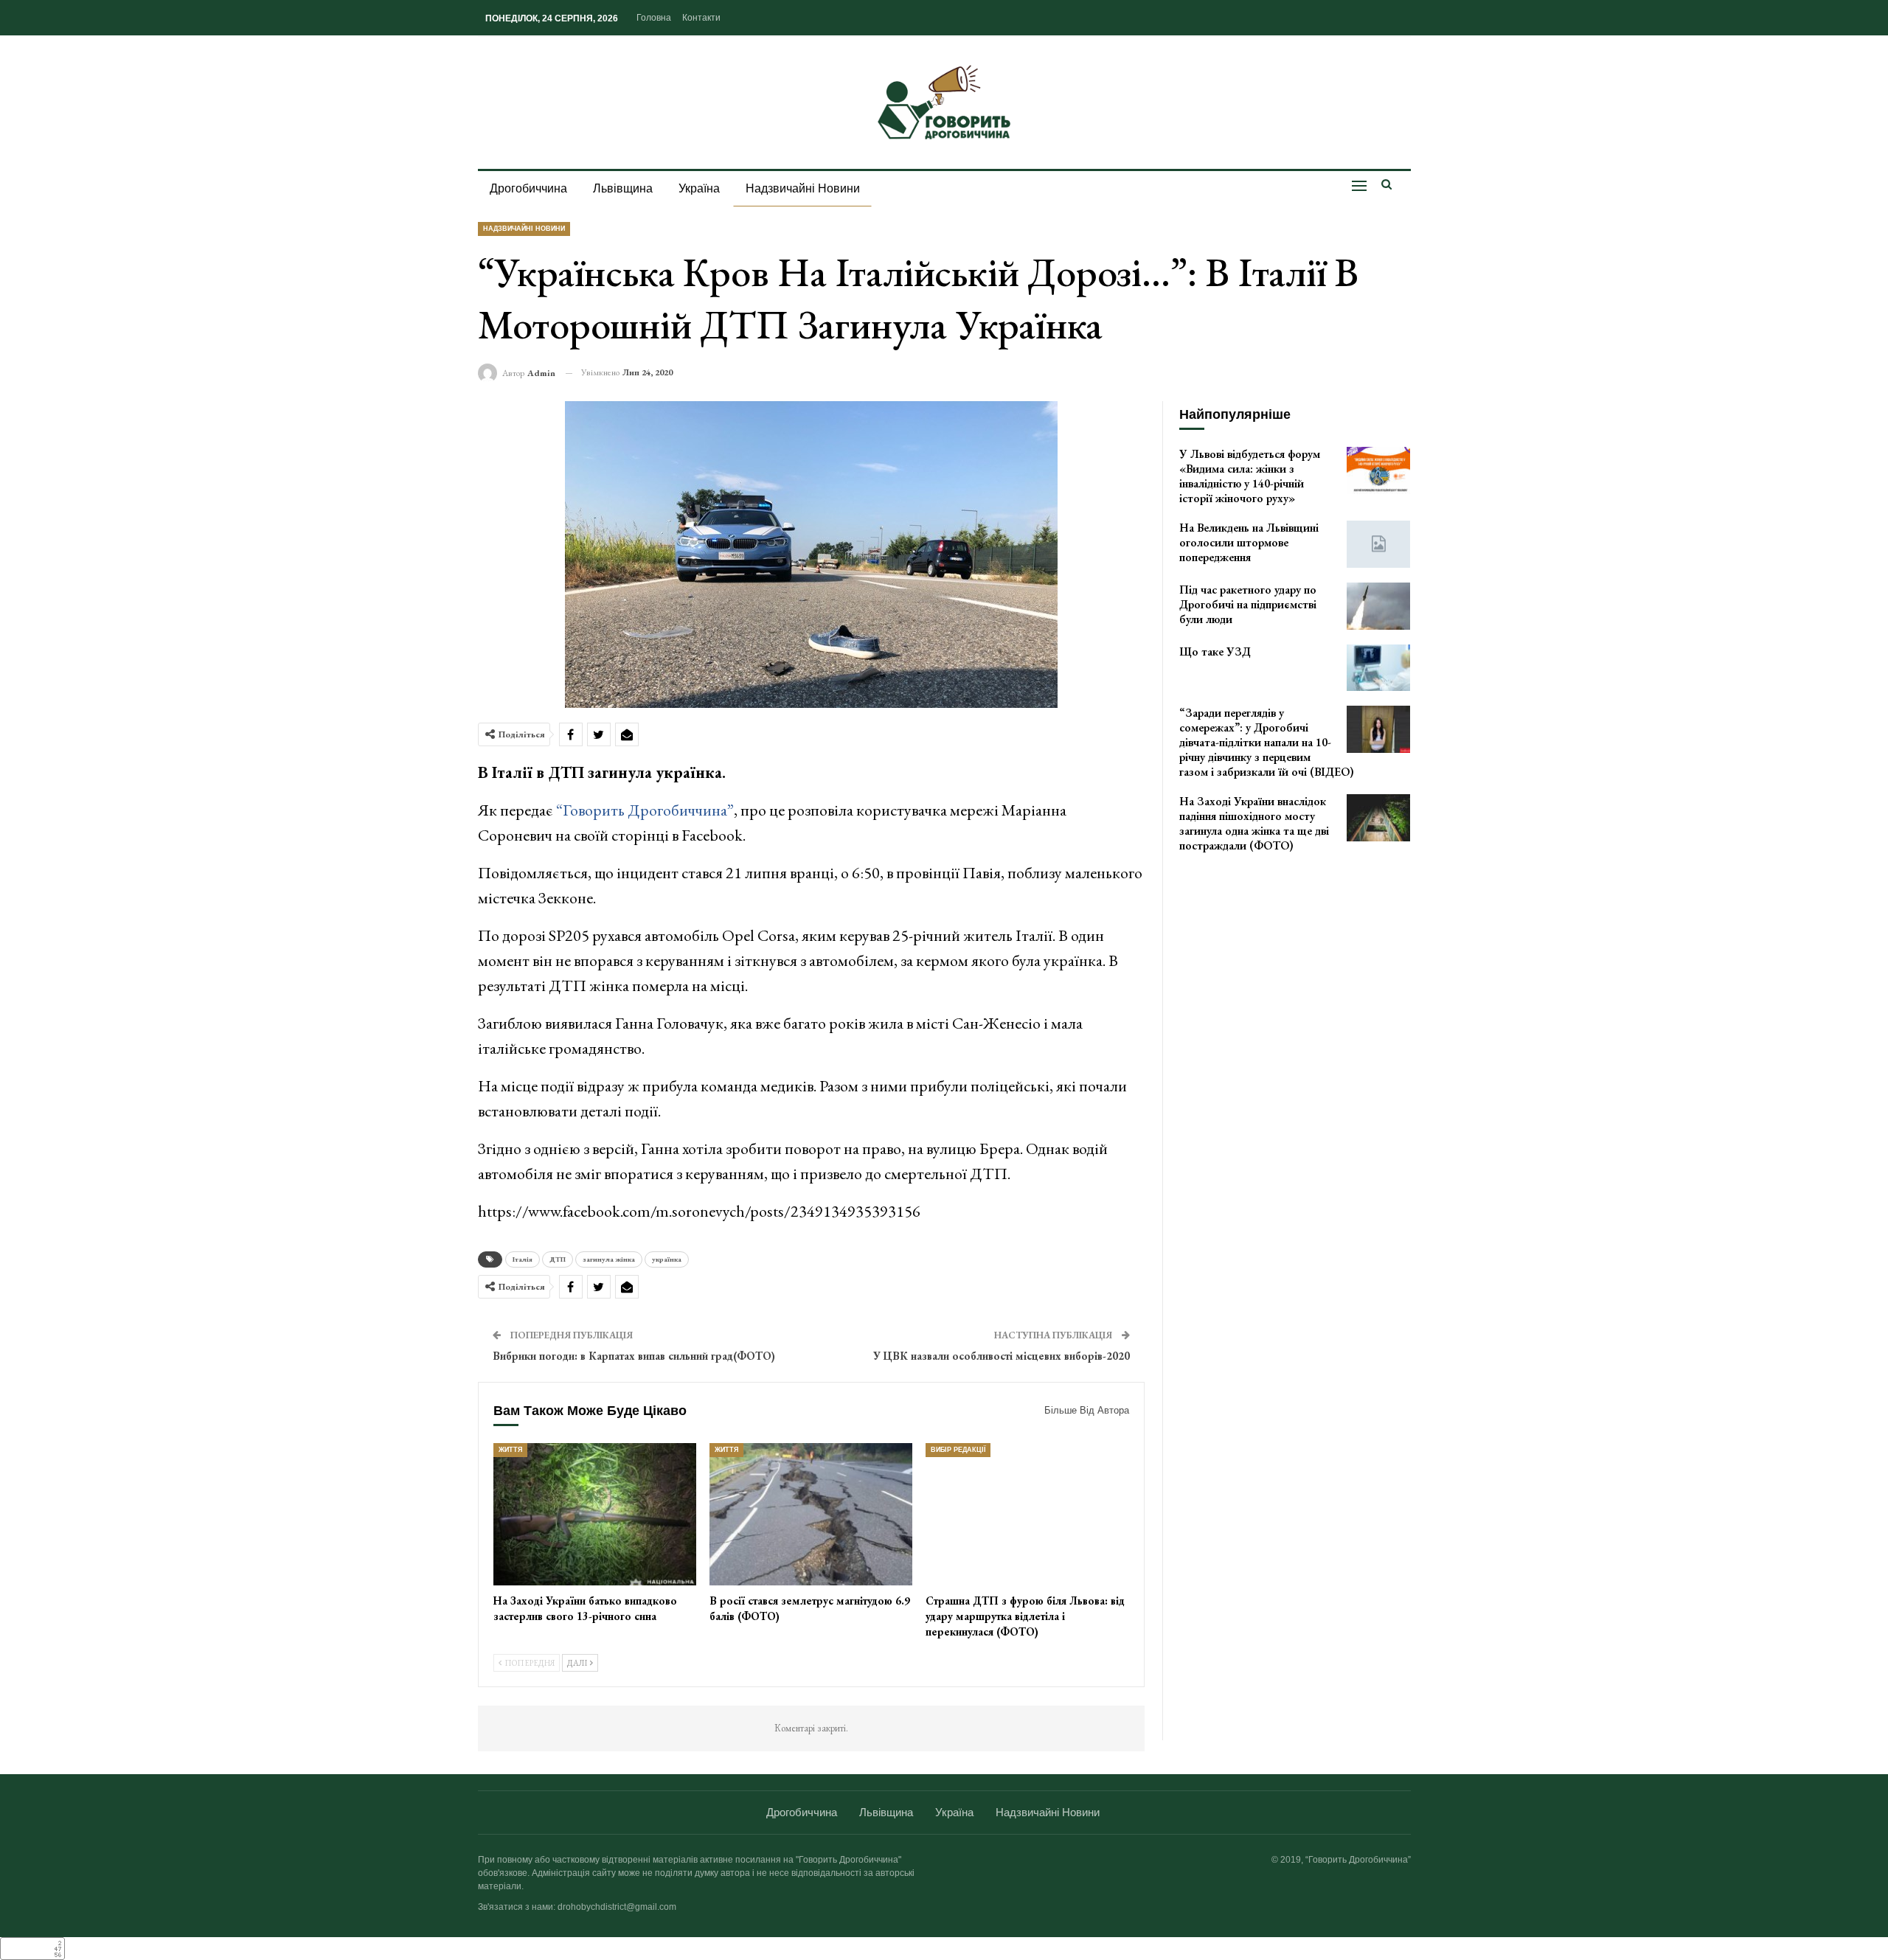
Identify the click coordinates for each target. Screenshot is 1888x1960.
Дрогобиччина (528, 188)
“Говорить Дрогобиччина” (643, 810)
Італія (523, 1259)
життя (510, 1450)
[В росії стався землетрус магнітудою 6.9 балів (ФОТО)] (811, 1514)
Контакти (701, 18)
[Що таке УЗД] (1378, 668)
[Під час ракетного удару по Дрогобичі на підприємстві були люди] (1378, 606)
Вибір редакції (958, 1450)
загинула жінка (609, 1259)
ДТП (558, 1259)
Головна (654, 18)
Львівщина (623, 188)
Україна (699, 188)
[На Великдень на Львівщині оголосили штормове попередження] (1378, 544)
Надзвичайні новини (803, 188)
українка (667, 1259)
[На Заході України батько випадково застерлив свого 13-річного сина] (595, 1514)
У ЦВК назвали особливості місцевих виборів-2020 (1002, 1356)
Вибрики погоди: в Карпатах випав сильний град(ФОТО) (634, 1356)
